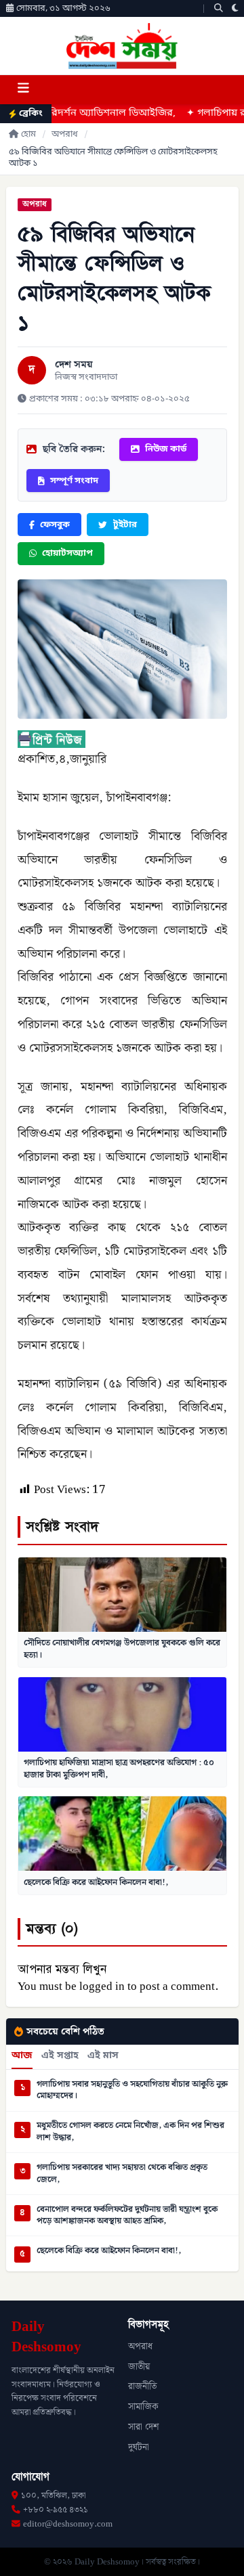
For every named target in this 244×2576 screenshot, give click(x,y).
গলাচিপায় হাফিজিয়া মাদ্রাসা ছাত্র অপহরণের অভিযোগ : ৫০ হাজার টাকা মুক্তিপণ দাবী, (119, 1769)
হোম (28, 134)
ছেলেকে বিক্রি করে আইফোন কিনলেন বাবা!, (96, 1882)
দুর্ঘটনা (139, 2447)
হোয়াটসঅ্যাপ (67, 553)
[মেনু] (23, 90)
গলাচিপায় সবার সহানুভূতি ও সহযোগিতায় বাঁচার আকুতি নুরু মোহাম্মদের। (132, 2090)
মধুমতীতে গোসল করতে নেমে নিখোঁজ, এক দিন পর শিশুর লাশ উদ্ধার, (130, 2132)
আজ (22, 2056)
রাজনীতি (142, 2386)
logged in (102, 1986)
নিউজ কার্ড (166, 449)
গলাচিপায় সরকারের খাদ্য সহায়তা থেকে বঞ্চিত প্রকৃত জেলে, (122, 2174)
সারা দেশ (143, 2427)
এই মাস (103, 2056)
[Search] (219, 8)
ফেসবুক (55, 525)
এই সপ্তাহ (60, 2056)
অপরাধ (65, 134)
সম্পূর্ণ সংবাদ (74, 481)
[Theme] (235, 8)
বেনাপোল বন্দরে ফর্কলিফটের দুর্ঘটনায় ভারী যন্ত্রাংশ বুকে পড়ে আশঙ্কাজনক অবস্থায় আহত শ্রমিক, (127, 2216)
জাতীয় (139, 2367)
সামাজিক (143, 2407)
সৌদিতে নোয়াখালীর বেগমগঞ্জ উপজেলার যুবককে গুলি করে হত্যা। (122, 1649)
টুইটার (125, 525)
